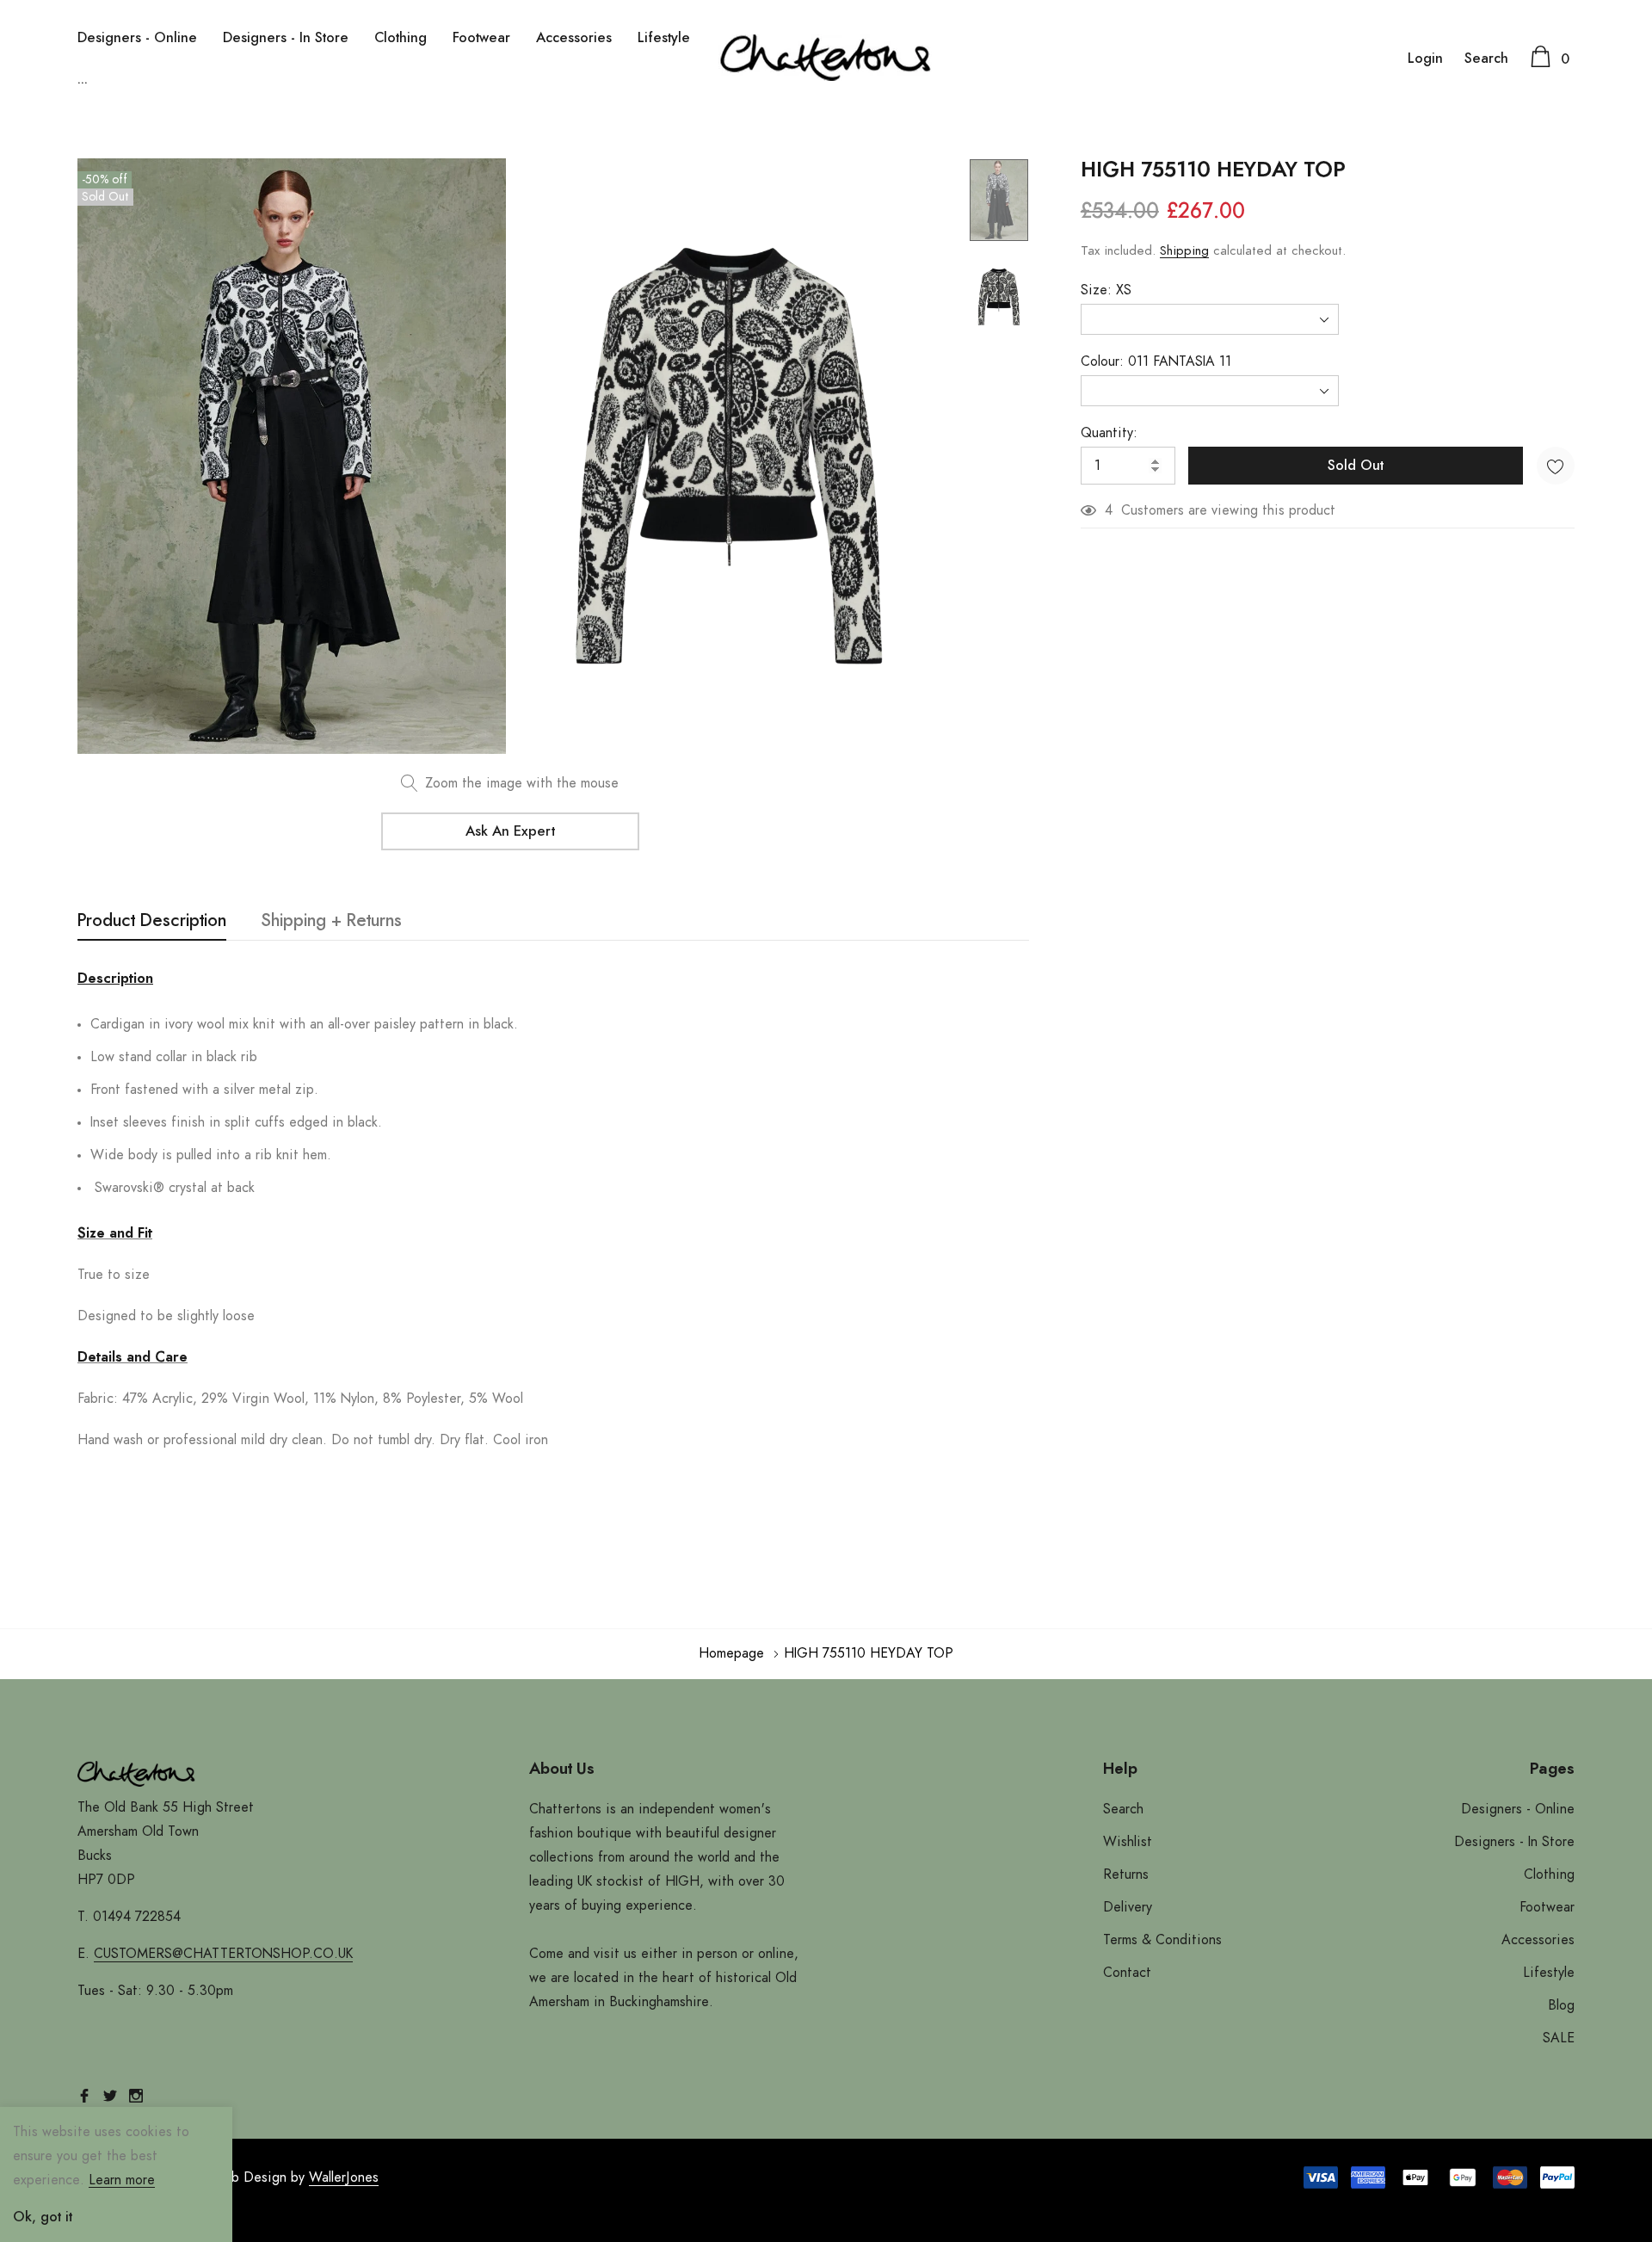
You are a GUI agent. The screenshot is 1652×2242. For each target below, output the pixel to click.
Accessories (574, 38)
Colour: (1156, 361)
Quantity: (1109, 433)
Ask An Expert (510, 831)
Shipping (1184, 251)
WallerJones (344, 2177)
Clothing (401, 38)
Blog (1561, 2005)
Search (1486, 59)
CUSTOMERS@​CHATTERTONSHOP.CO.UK (223, 1954)
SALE (1559, 2038)
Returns (1126, 1875)
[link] (999, 200)
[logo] (826, 58)
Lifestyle (664, 38)
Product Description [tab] (152, 921)
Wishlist (1128, 1842)
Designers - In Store (286, 38)
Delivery (1128, 1907)
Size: (1106, 290)
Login (1425, 59)
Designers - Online (137, 38)
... (83, 79)
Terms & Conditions (1162, 1940)
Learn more (122, 2180)
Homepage (731, 1653)
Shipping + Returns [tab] (331, 921)
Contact (1127, 1973)
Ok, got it (43, 2217)
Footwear (481, 38)
